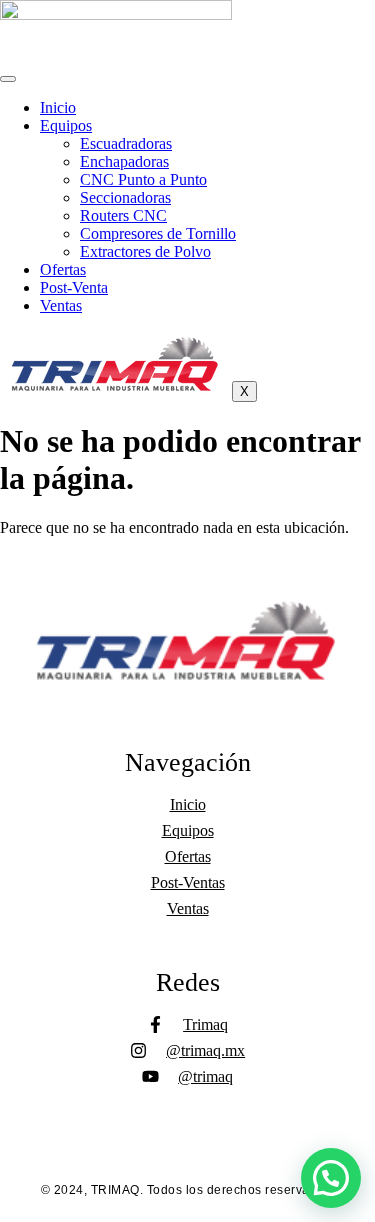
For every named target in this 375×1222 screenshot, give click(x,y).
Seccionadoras (125, 197)
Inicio (58, 107)
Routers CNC (123, 215)
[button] (331, 1178)
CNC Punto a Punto (143, 179)
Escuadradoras (126, 143)
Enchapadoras (124, 161)
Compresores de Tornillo (158, 233)
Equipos (66, 125)
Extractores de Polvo (145, 251)
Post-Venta (74, 287)
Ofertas (63, 269)
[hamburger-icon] (8, 79)
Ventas (61, 305)
